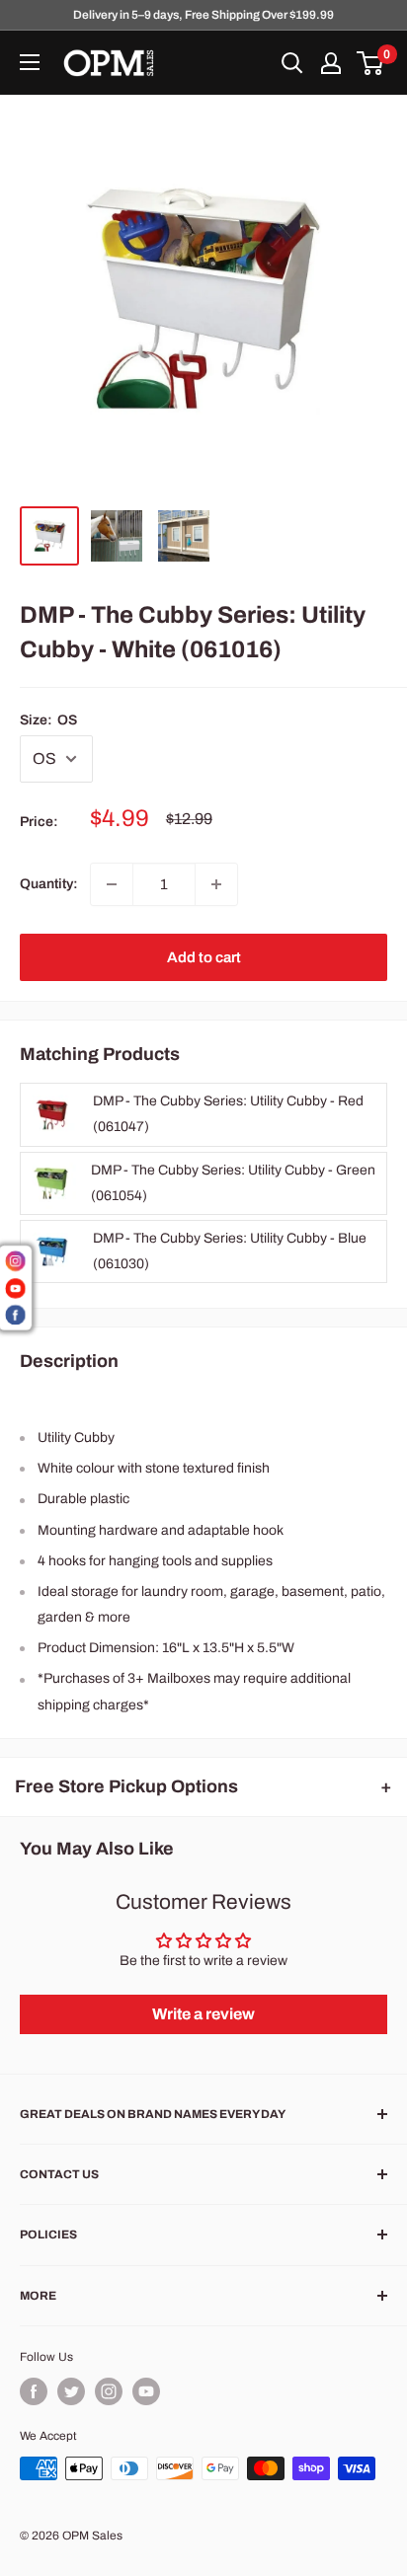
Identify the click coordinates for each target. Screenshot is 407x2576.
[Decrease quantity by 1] (112, 884)
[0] (371, 63)
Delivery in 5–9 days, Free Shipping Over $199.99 (203, 15)
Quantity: (49, 884)
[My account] (331, 63)
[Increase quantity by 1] (216, 884)
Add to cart (204, 957)
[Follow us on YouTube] (146, 2391)
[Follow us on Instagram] (109, 2391)
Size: (48, 720)
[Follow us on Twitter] (71, 2391)
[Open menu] (30, 62)
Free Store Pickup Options (126, 1786)
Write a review (203, 2014)
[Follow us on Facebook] (34, 2391)
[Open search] (292, 63)
